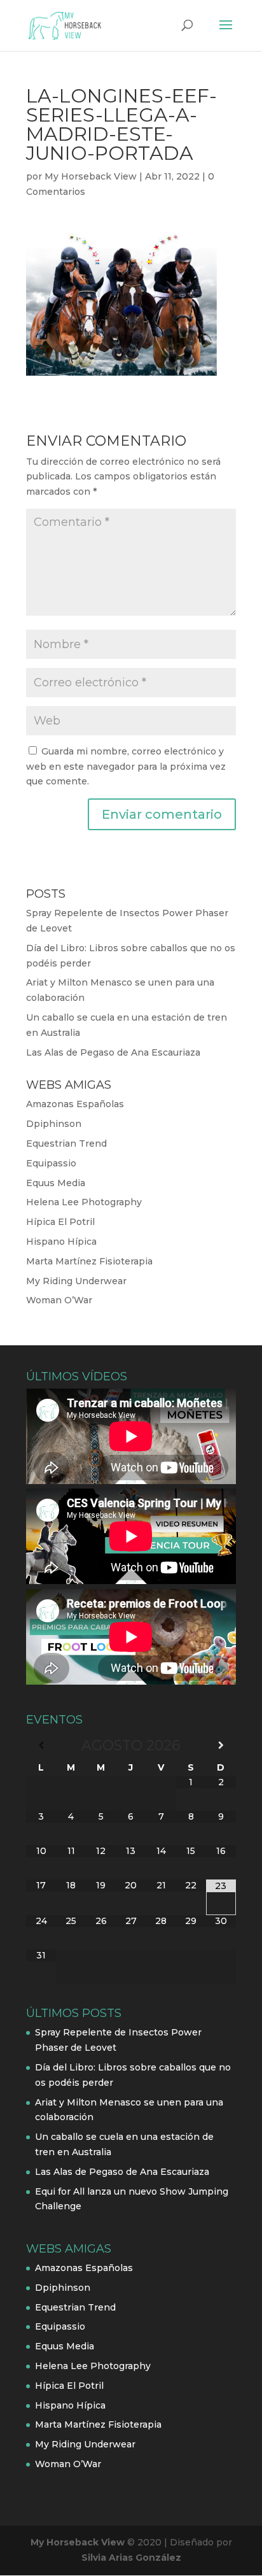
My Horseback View (91, 176)
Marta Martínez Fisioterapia (89, 1261)
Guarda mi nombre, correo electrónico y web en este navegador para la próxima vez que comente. (126, 767)
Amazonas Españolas (75, 1104)
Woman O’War (59, 1300)
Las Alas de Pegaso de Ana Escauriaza (113, 1052)
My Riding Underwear (76, 1281)
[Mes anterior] (41, 1745)
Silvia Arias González (131, 2558)
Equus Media (56, 1183)
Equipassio (51, 1163)
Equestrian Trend (66, 1143)
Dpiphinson (54, 1124)
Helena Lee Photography (84, 1202)
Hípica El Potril (60, 1222)
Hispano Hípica (61, 1242)
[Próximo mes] (221, 1745)
